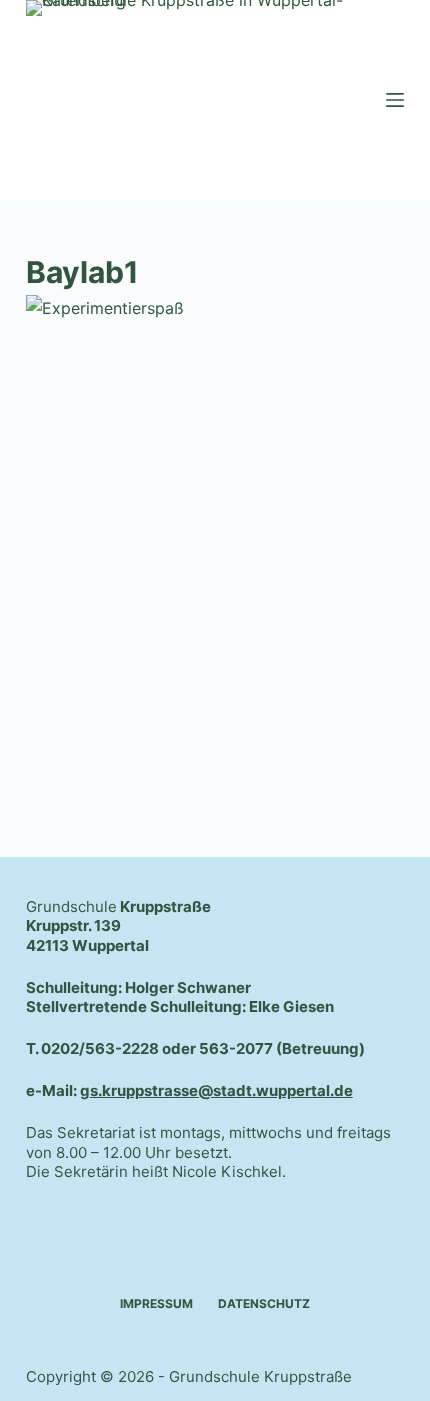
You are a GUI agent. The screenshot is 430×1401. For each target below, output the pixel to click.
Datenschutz (264, 1303)
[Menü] (395, 100)
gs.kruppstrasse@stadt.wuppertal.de (216, 1090)
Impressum (156, 1303)
